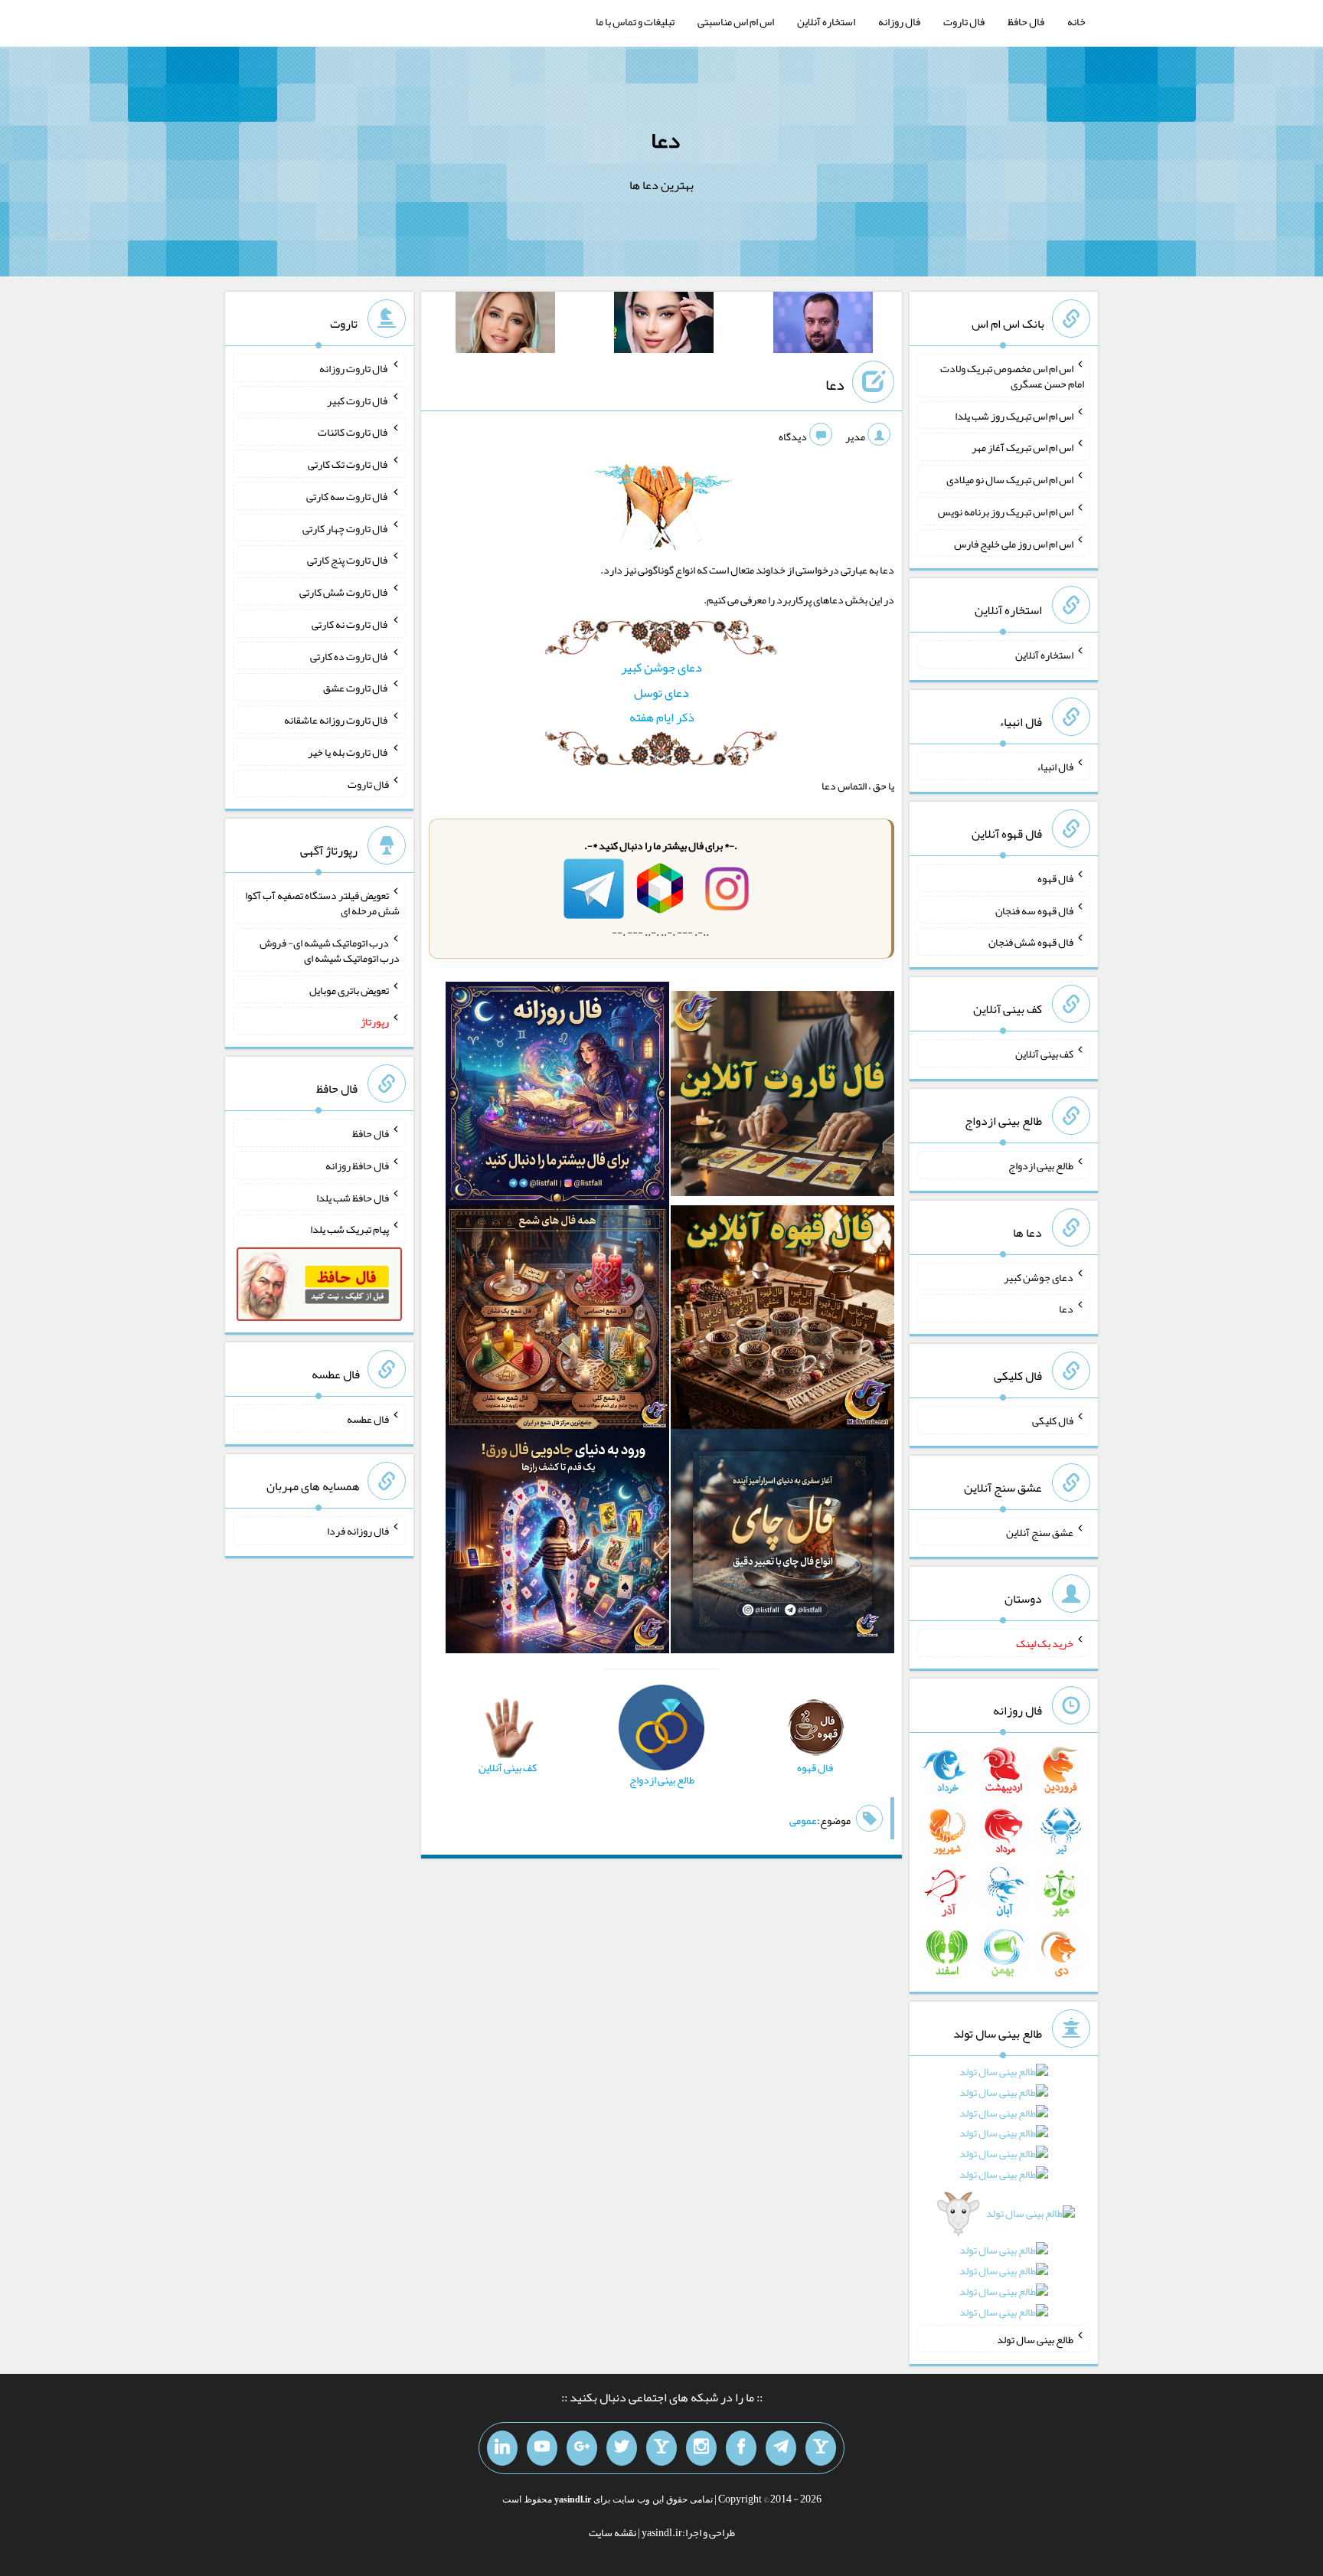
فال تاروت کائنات (353, 432)
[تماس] (661, 2448)
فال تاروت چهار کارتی (346, 528)
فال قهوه (1055, 878)
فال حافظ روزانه (357, 1165)
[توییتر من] (622, 2448)
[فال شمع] (557, 1321)
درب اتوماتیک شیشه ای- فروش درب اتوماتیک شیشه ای (330, 950)
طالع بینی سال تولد (1035, 2339)
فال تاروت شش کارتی (344, 592)
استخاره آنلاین (826, 21)
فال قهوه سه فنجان (1034, 910)
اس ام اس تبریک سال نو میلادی (1010, 479)
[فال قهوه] (782, 1321)
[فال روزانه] (557, 1097)
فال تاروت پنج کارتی (348, 560)
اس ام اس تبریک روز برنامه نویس (1006, 512)
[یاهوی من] (821, 2448)
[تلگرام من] (781, 2448)
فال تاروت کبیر (358, 400)
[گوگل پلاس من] (582, 2448)
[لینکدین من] (502, 2448)
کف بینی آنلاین (1044, 1054)
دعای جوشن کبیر (661, 667)
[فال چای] (782, 1545)
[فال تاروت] (782, 1097)
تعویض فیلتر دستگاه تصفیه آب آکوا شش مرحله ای (322, 903)
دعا (665, 140)
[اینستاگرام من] (701, 2448)
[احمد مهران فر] (823, 325)
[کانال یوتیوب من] (542, 2448)
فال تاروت (964, 21)
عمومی (803, 1820)
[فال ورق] (557, 1545)
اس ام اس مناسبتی (736, 21)
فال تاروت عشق (356, 688)
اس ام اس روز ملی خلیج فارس (1014, 543)
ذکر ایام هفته (662, 717)
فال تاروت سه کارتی (348, 496)
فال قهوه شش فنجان (1031, 942)
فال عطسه (368, 1419)
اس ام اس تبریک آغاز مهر (1022, 447)
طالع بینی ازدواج (1041, 1165)
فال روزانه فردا (358, 1531)
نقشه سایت (612, 2532)
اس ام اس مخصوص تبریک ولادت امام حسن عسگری (1012, 376)
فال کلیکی (1053, 1420)
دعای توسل (661, 693)
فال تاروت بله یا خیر (348, 752)
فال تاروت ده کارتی (350, 655)
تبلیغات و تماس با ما (635, 21)
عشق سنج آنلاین (1040, 1532)
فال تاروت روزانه (354, 368)
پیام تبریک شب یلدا (350, 1229)
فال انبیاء (1055, 767)
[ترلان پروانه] (664, 325)
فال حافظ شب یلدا (353, 1197)
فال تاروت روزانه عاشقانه (336, 720)
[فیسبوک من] (741, 2448)
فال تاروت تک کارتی (348, 464)
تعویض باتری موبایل (349, 989)
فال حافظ (1026, 21)
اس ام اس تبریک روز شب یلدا (1014, 415)
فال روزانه (899, 21)
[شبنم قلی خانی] (505, 325)
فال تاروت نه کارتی (350, 624)
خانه (1076, 21)
